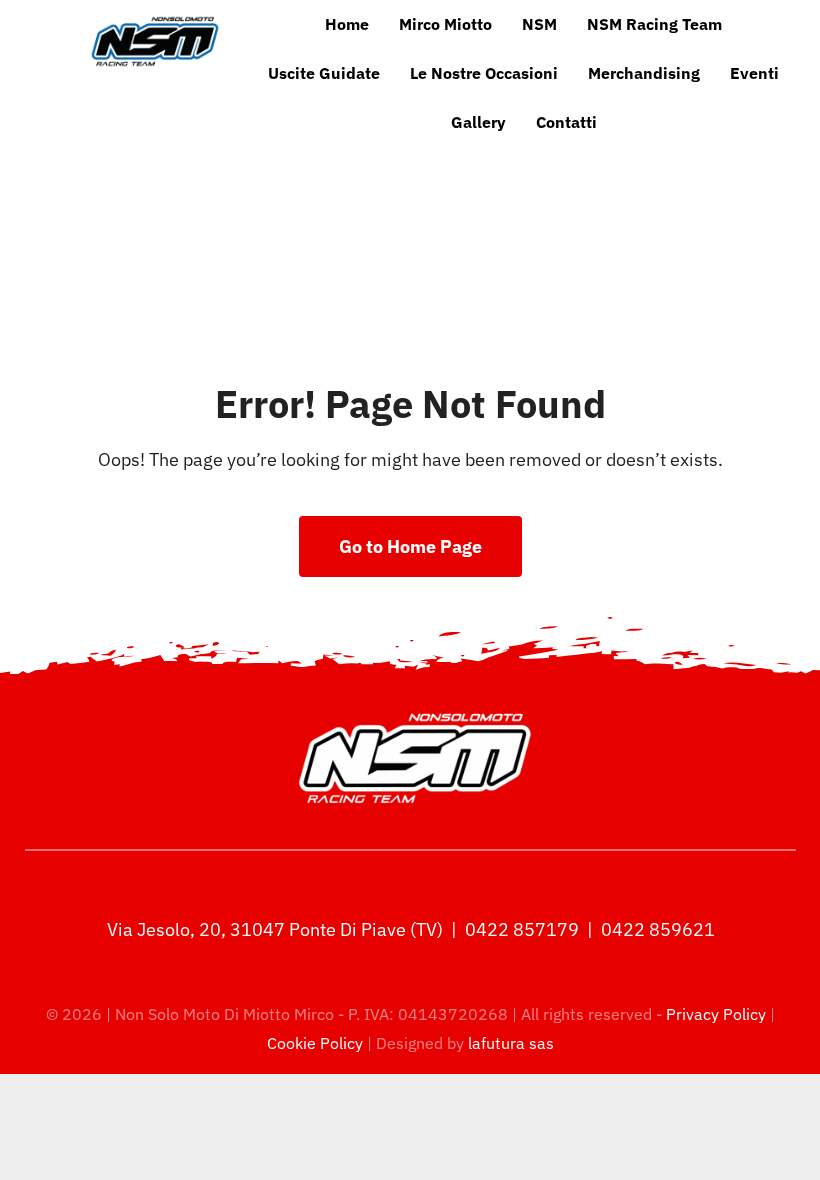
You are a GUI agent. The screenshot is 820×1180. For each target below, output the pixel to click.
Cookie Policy (315, 1043)
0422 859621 (658, 929)
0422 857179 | (531, 929)
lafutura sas (511, 1043)
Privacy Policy (718, 1014)
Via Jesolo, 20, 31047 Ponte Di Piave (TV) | (284, 929)
